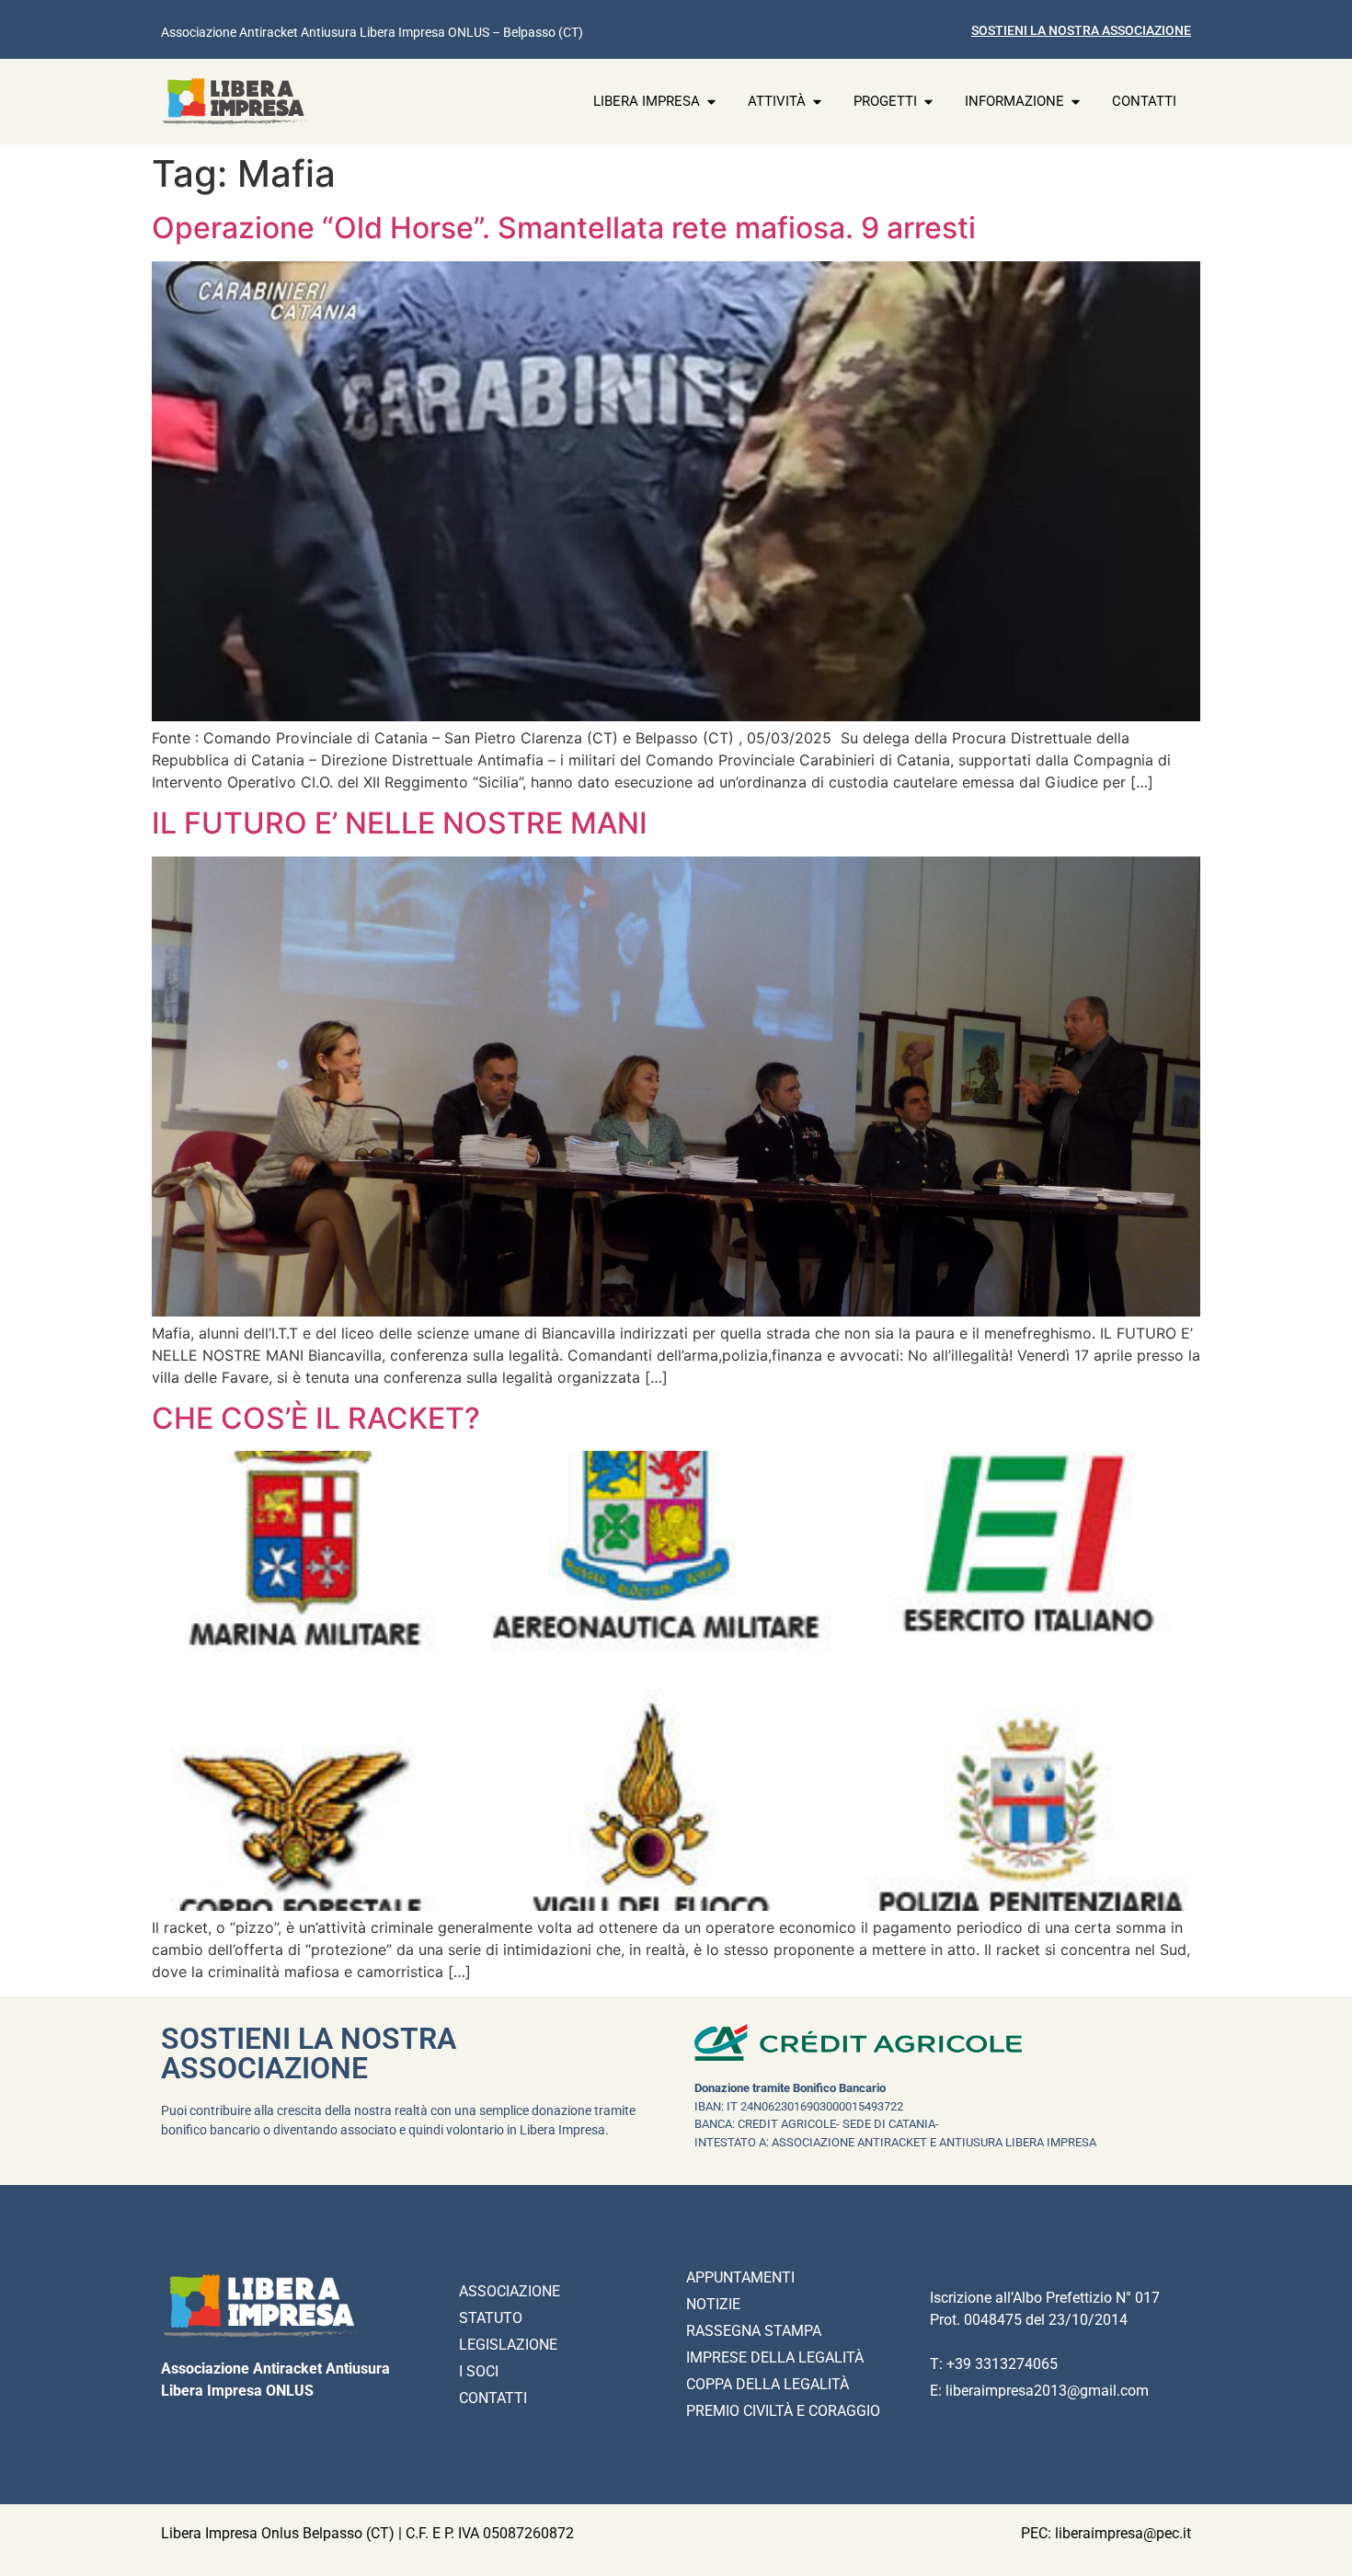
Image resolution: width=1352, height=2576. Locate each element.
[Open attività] (817, 102)
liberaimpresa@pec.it (1123, 2533)
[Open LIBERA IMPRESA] (711, 102)
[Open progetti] (928, 102)
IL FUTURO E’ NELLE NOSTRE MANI (400, 823)
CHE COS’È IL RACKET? (316, 1418)
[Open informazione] (1076, 102)
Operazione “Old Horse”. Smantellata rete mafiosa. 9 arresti (564, 228)
